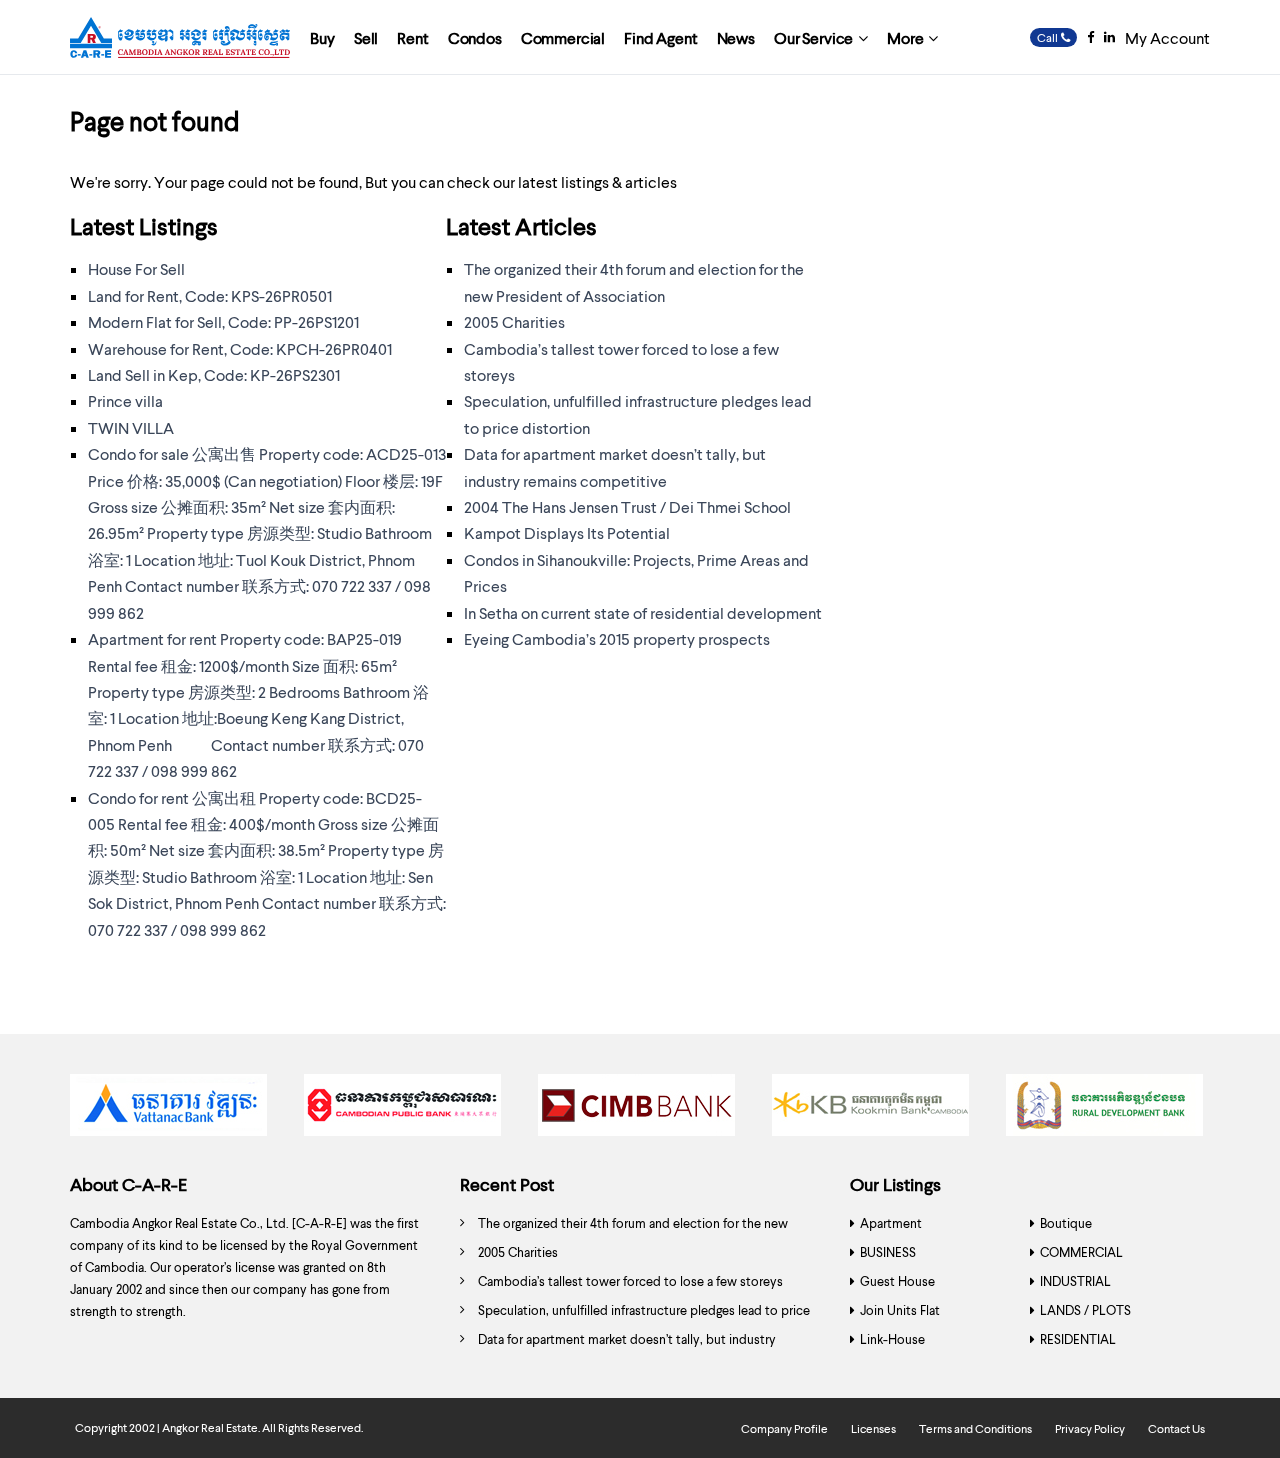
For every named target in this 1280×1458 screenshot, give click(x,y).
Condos (475, 37)
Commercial (563, 37)
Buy (322, 37)
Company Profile (784, 1428)
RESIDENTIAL (1078, 1339)
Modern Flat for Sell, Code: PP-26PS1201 (223, 321)
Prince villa (125, 400)
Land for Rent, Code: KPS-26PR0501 (210, 295)
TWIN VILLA (131, 427)
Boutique (1066, 1223)
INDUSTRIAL (1075, 1281)
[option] (172, 1110)
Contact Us (1176, 1428)
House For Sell (136, 268)
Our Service (813, 37)
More (905, 37)
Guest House (897, 1281)
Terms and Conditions (975, 1428)
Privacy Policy (1090, 1428)
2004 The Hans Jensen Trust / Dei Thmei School (627, 506)
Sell (366, 37)
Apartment (891, 1223)
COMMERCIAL (1081, 1252)
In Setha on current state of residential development (643, 612)
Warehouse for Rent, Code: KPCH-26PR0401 (240, 348)
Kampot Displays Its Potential (567, 532)
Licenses (873, 1428)
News (736, 37)
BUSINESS (888, 1252)
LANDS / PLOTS (1085, 1310)
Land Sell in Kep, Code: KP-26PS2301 (214, 374)
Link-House (892, 1339)
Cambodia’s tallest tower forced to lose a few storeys (630, 1281)
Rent (412, 37)
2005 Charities (514, 321)
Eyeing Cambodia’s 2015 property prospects (617, 638)
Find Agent (660, 37)
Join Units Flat (900, 1310)
